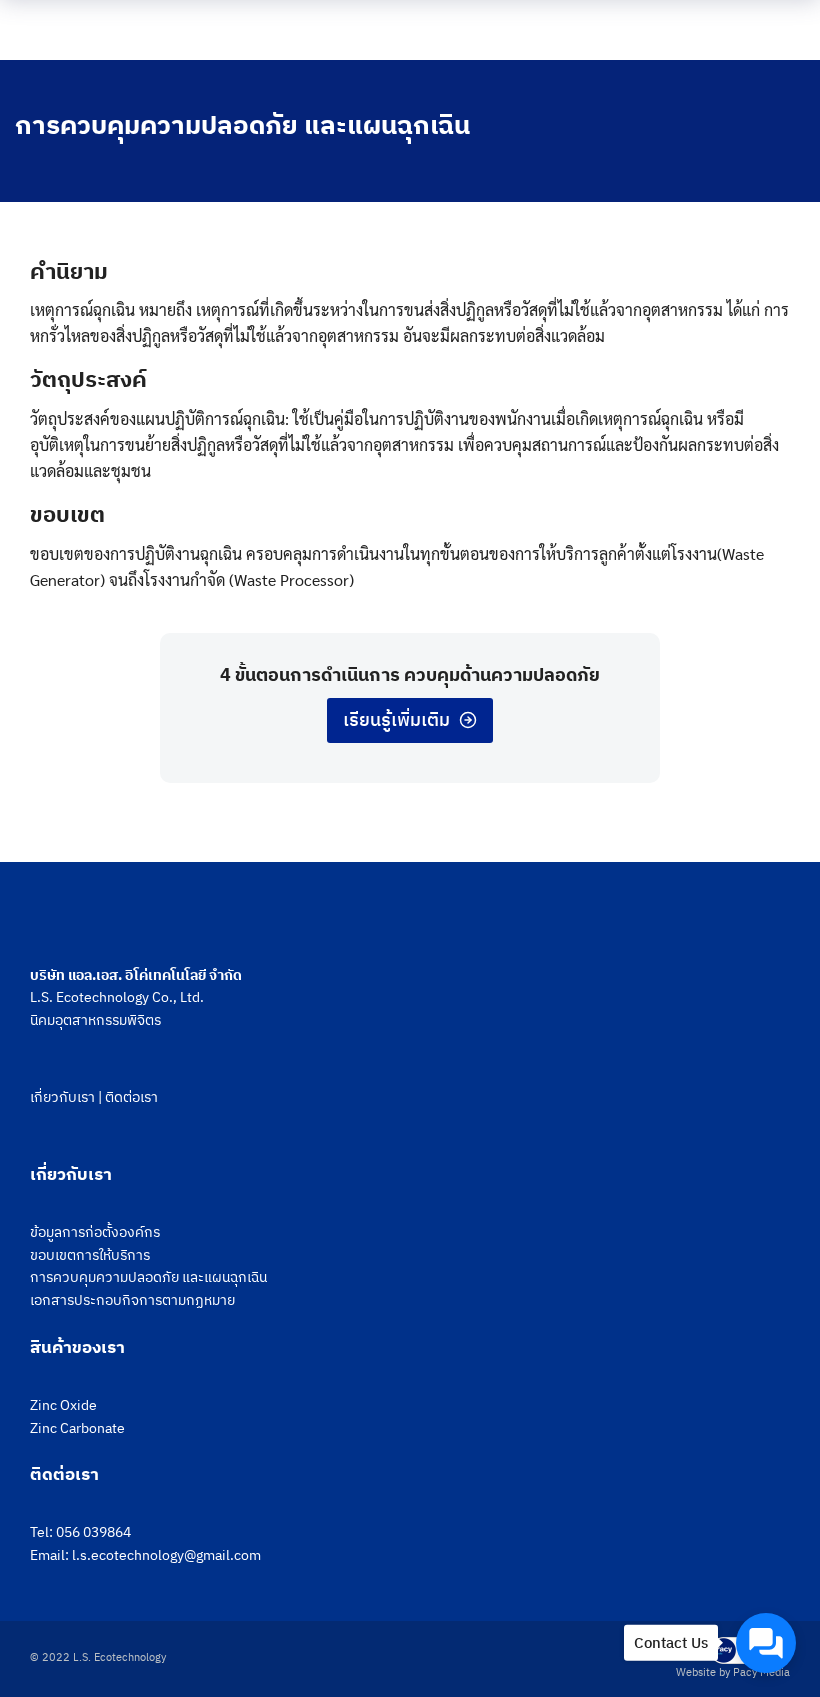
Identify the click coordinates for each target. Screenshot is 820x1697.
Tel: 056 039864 (80, 1532)
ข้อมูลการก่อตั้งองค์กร (95, 1232)
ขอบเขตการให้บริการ (90, 1255)
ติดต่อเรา (131, 1097)
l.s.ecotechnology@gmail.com (166, 1555)
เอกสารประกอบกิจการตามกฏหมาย (132, 1300)
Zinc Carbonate (77, 1428)
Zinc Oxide (63, 1405)
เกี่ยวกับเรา (62, 1097)
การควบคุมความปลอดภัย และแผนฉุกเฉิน (148, 1277)
